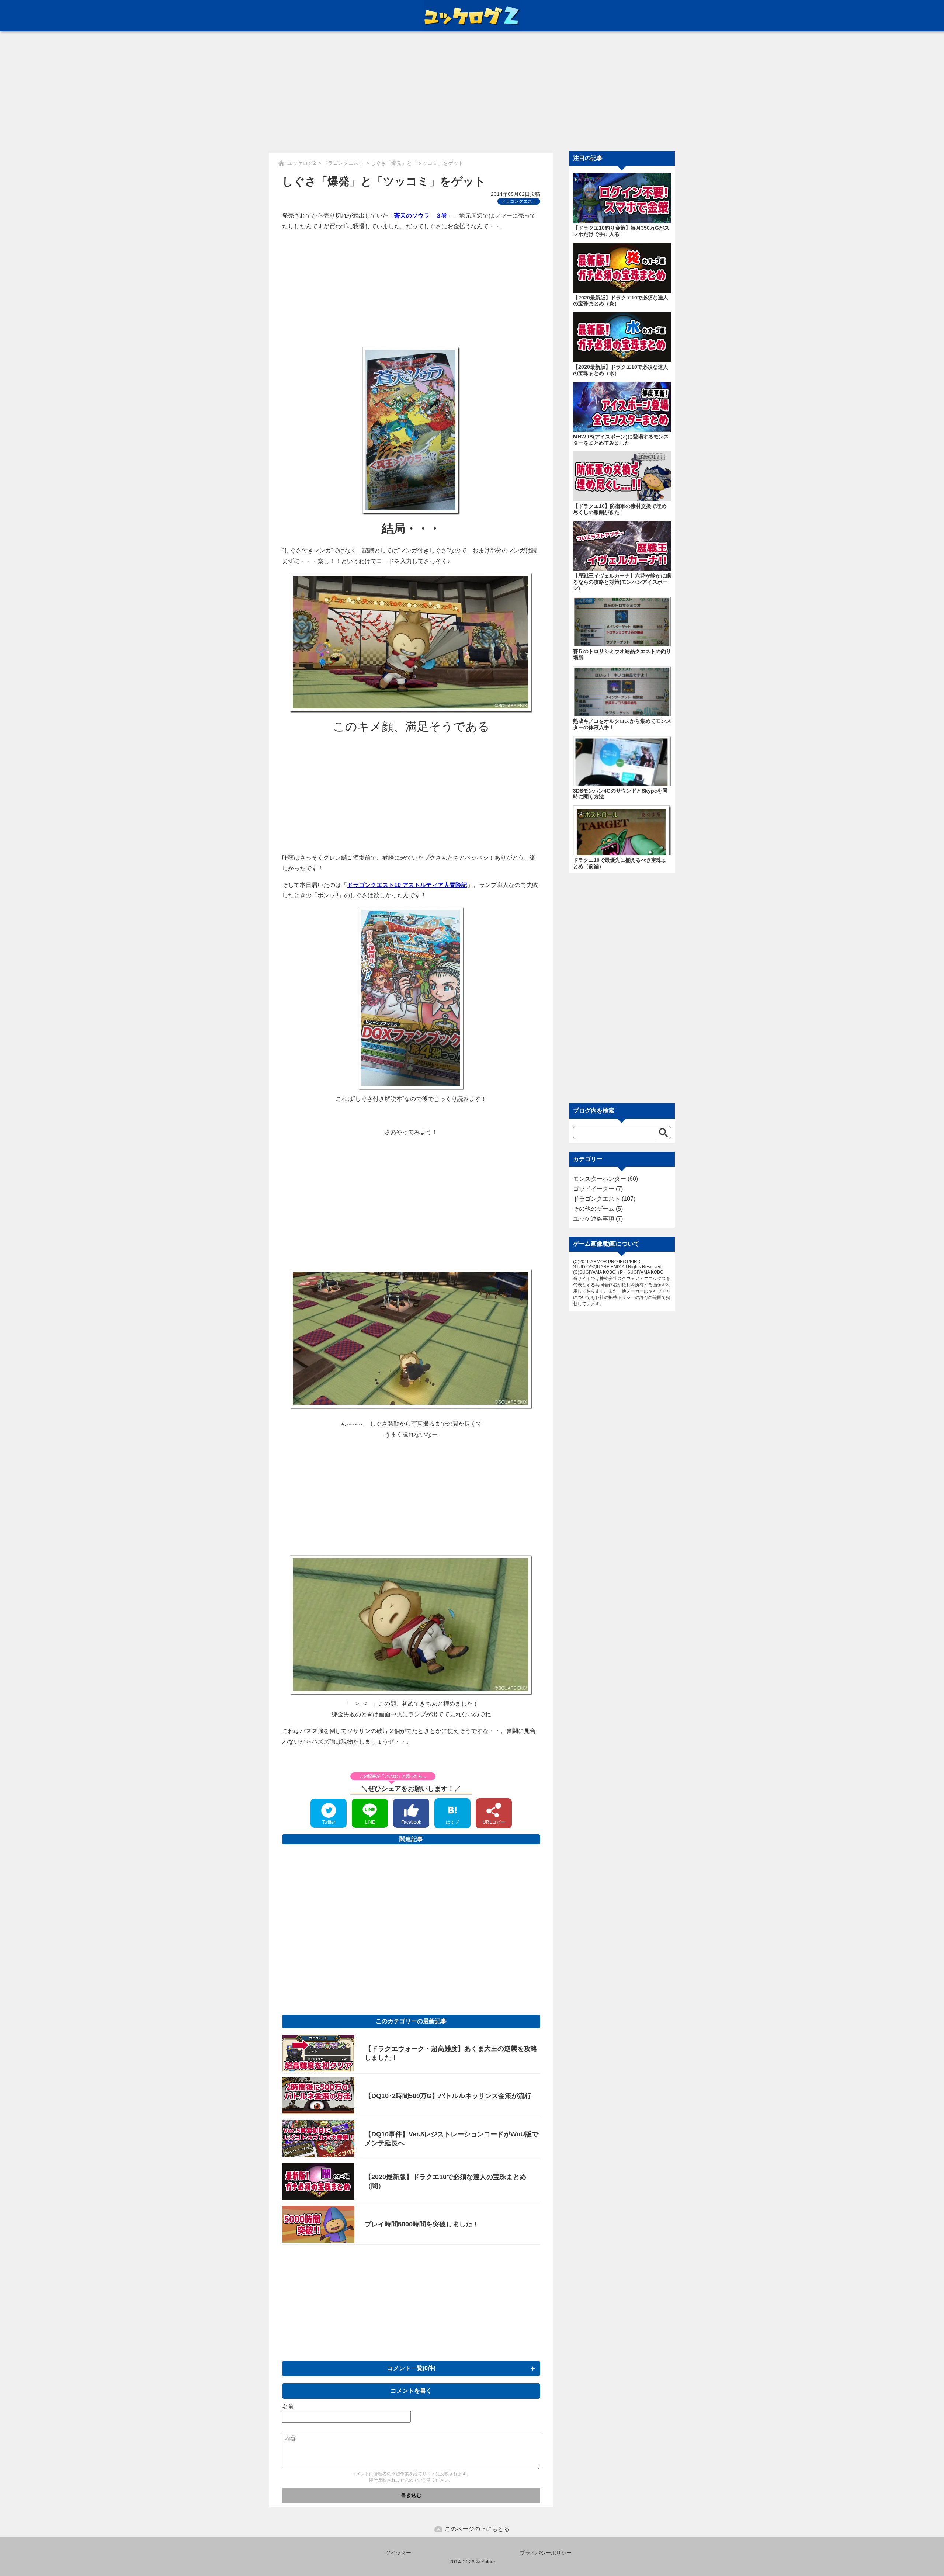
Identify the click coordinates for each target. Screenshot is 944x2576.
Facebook (411, 1822)
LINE (370, 1822)
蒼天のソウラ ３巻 (421, 216)
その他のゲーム (594, 1209)
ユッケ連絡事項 (594, 1219)
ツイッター (398, 2553)
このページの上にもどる (477, 2529)
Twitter (329, 1822)
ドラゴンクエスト (519, 201)
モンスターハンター (600, 1179)
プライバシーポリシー (546, 2553)
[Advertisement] (472, 96)
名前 (288, 2407)
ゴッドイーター (594, 1189)
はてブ (452, 1822)
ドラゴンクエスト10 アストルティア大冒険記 (407, 885)
